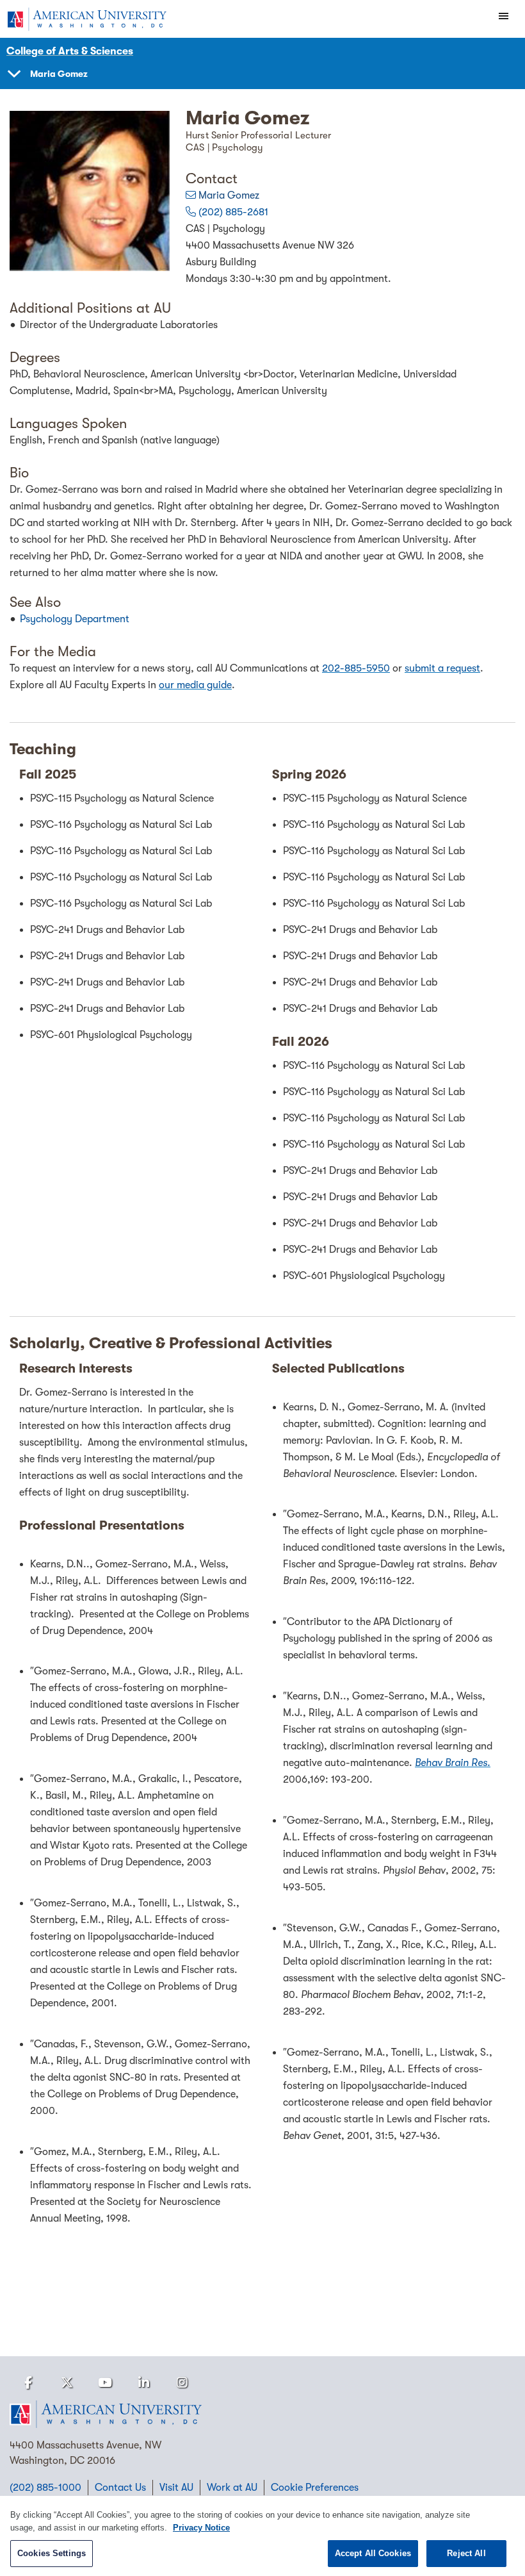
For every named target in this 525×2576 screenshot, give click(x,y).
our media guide (195, 685)
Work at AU (232, 2488)
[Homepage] (262, 2415)
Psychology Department (75, 619)
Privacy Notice (201, 2528)
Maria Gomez (229, 195)
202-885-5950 (356, 668)
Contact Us (120, 2488)
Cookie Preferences (315, 2488)
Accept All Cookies (373, 2553)
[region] (262, 2536)
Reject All (466, 2553)
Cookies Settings (52, 2553)
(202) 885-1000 (45, 2488)
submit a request (442, 668)
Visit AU (176, 2488)
